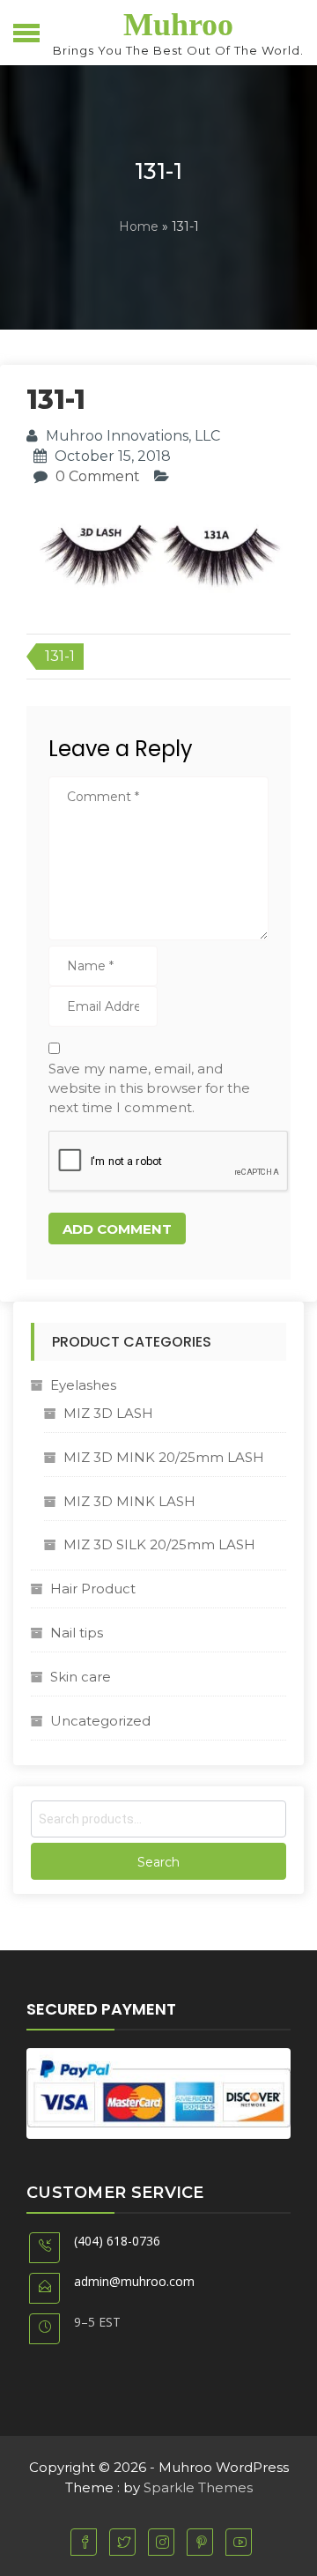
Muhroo (178, 25)
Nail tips (77, 1633)
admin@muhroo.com (134, 2281)
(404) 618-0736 (117, 2241)
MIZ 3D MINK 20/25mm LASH (164, 1457)
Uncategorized (100, 1721)
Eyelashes (83, 1385)
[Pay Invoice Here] (158, 2093)
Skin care (81, 1677)
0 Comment (98, 476)
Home (139, 226)
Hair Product (93, 1589)
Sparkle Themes (198, 2487)
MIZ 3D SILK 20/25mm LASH (159, 1544)
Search (158, 1862)
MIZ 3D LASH (108, 1413)
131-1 (60, 656)
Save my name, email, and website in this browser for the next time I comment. (149, 1088)
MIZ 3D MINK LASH (129, 1501)
